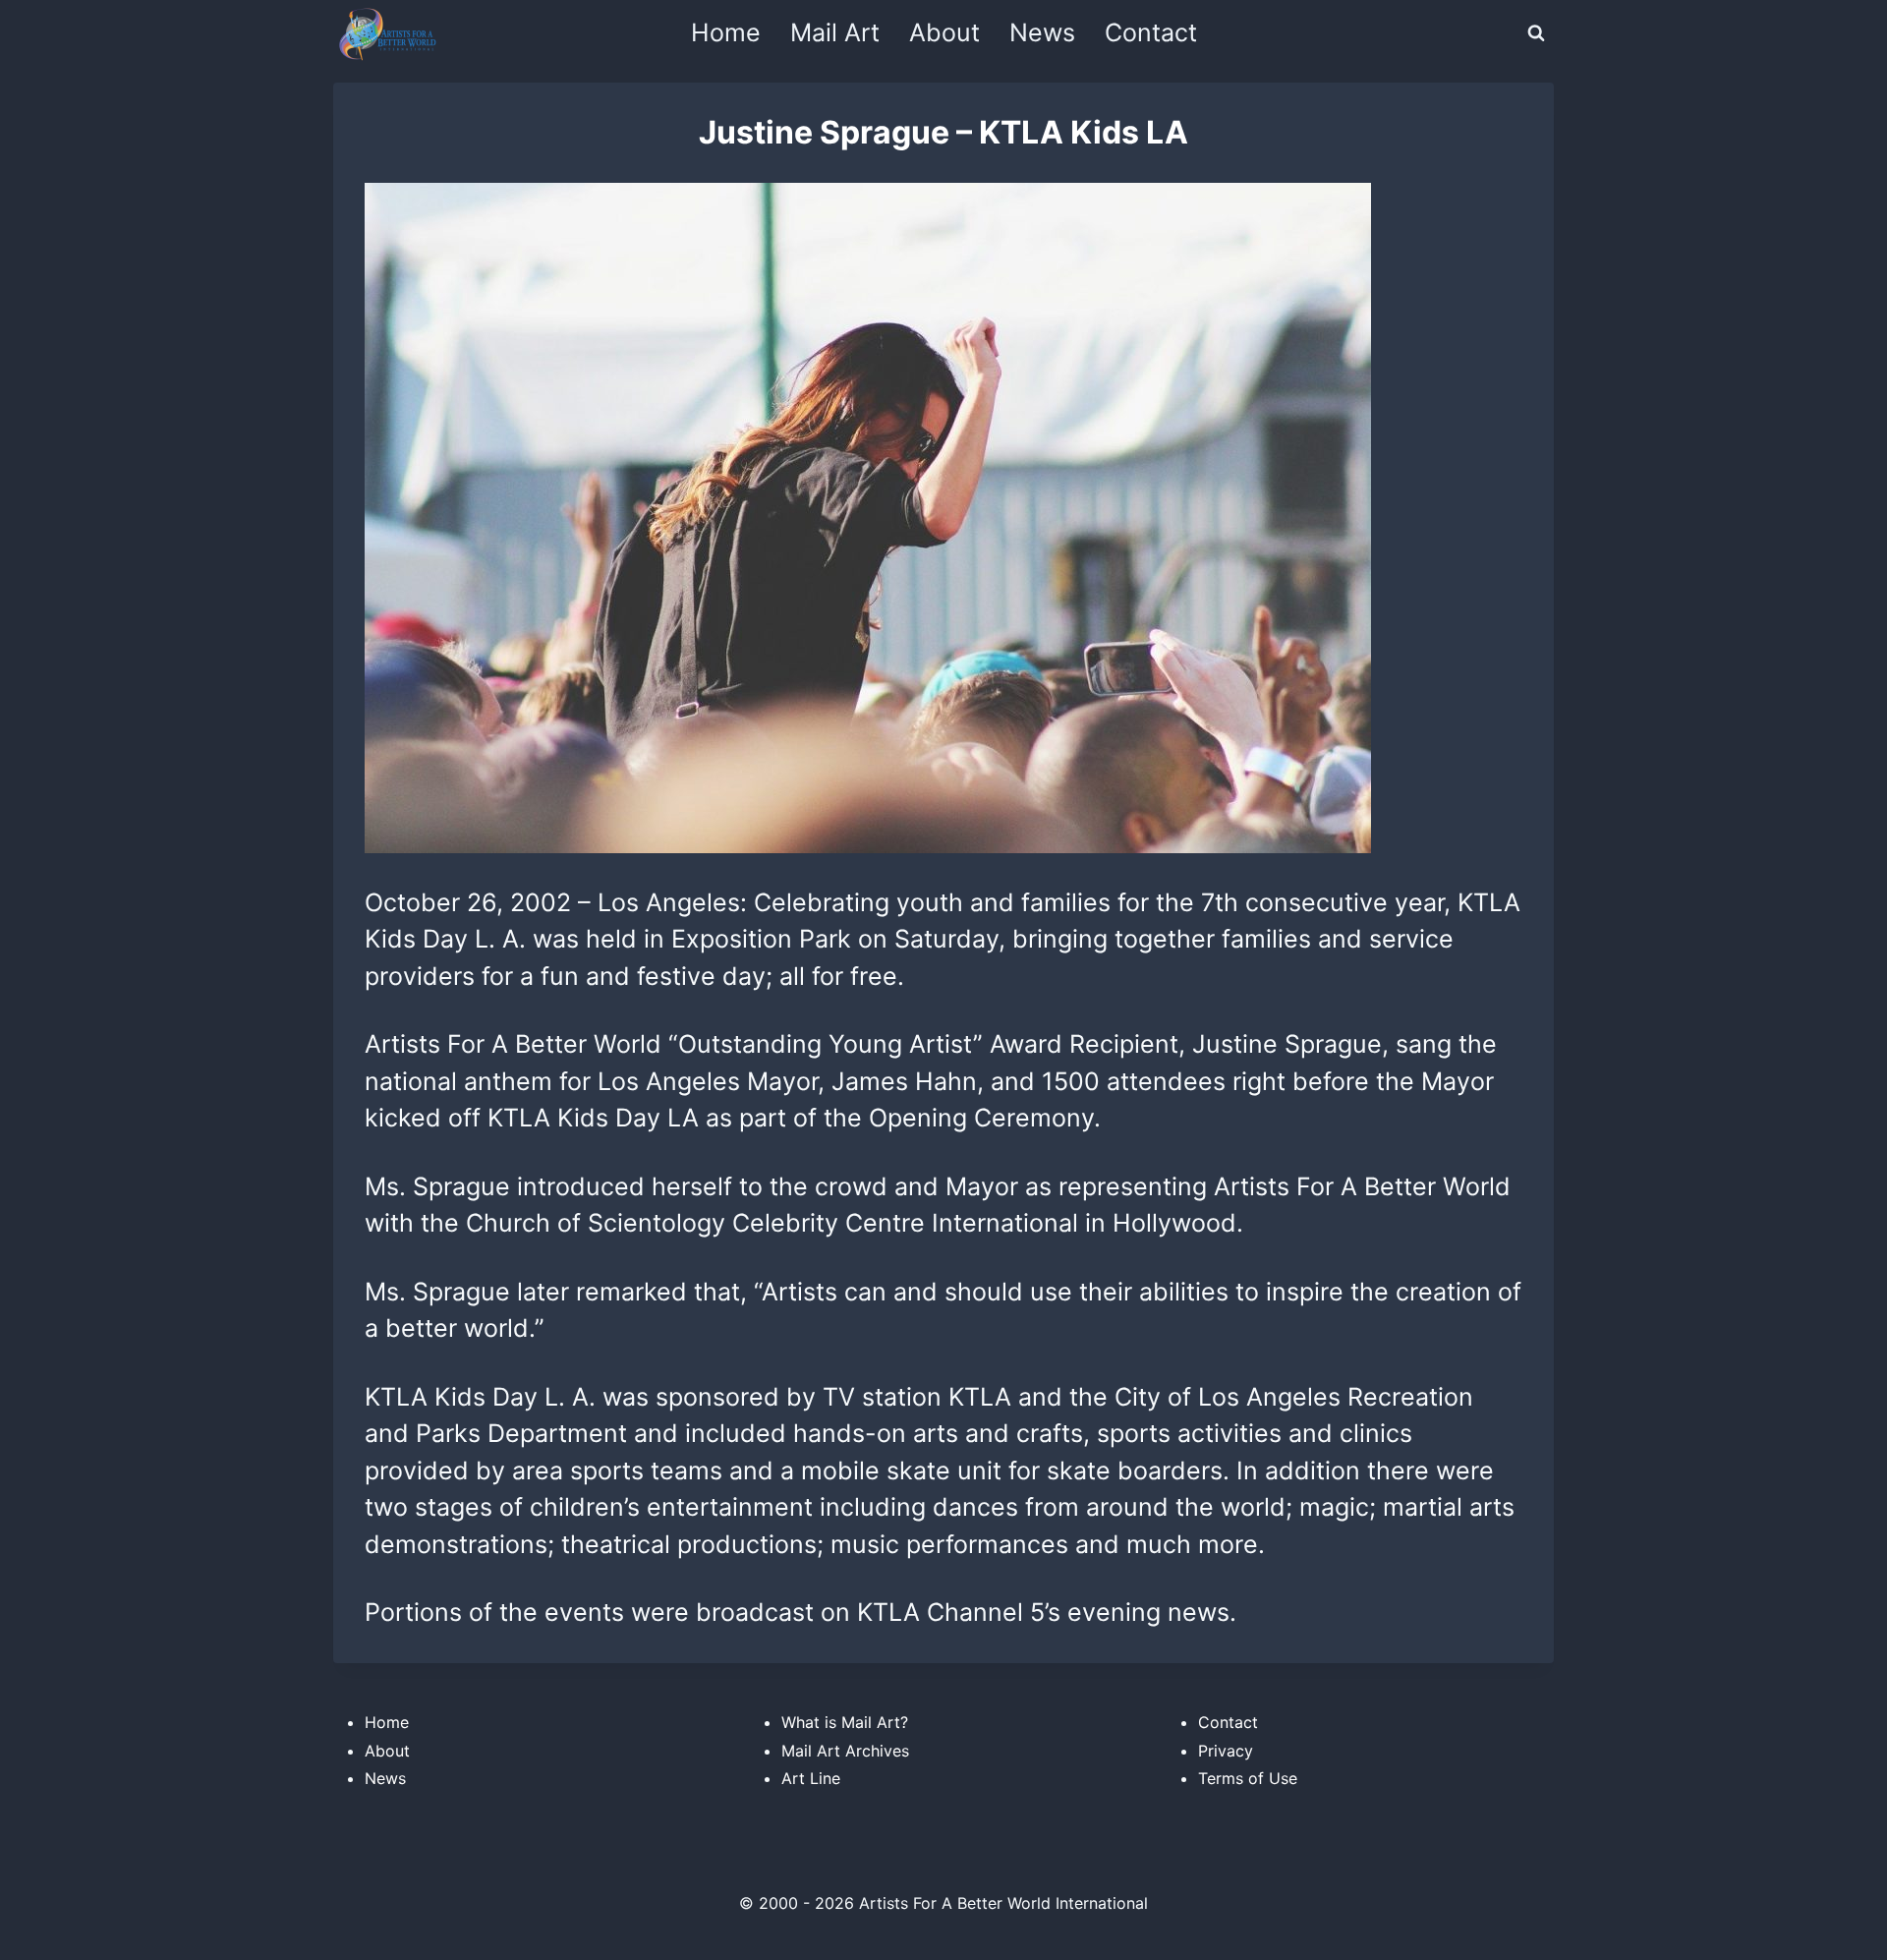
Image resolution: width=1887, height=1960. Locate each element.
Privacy (1226, 1751)
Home (726, 32)
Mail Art (835, 32)
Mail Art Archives (845, 1751)
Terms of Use (1248, 1778)
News (1042, 32)
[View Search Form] (1536, 33)
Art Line (811, 1778)
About (944, 32)
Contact (1151, 32)
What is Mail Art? (845, 1722)
